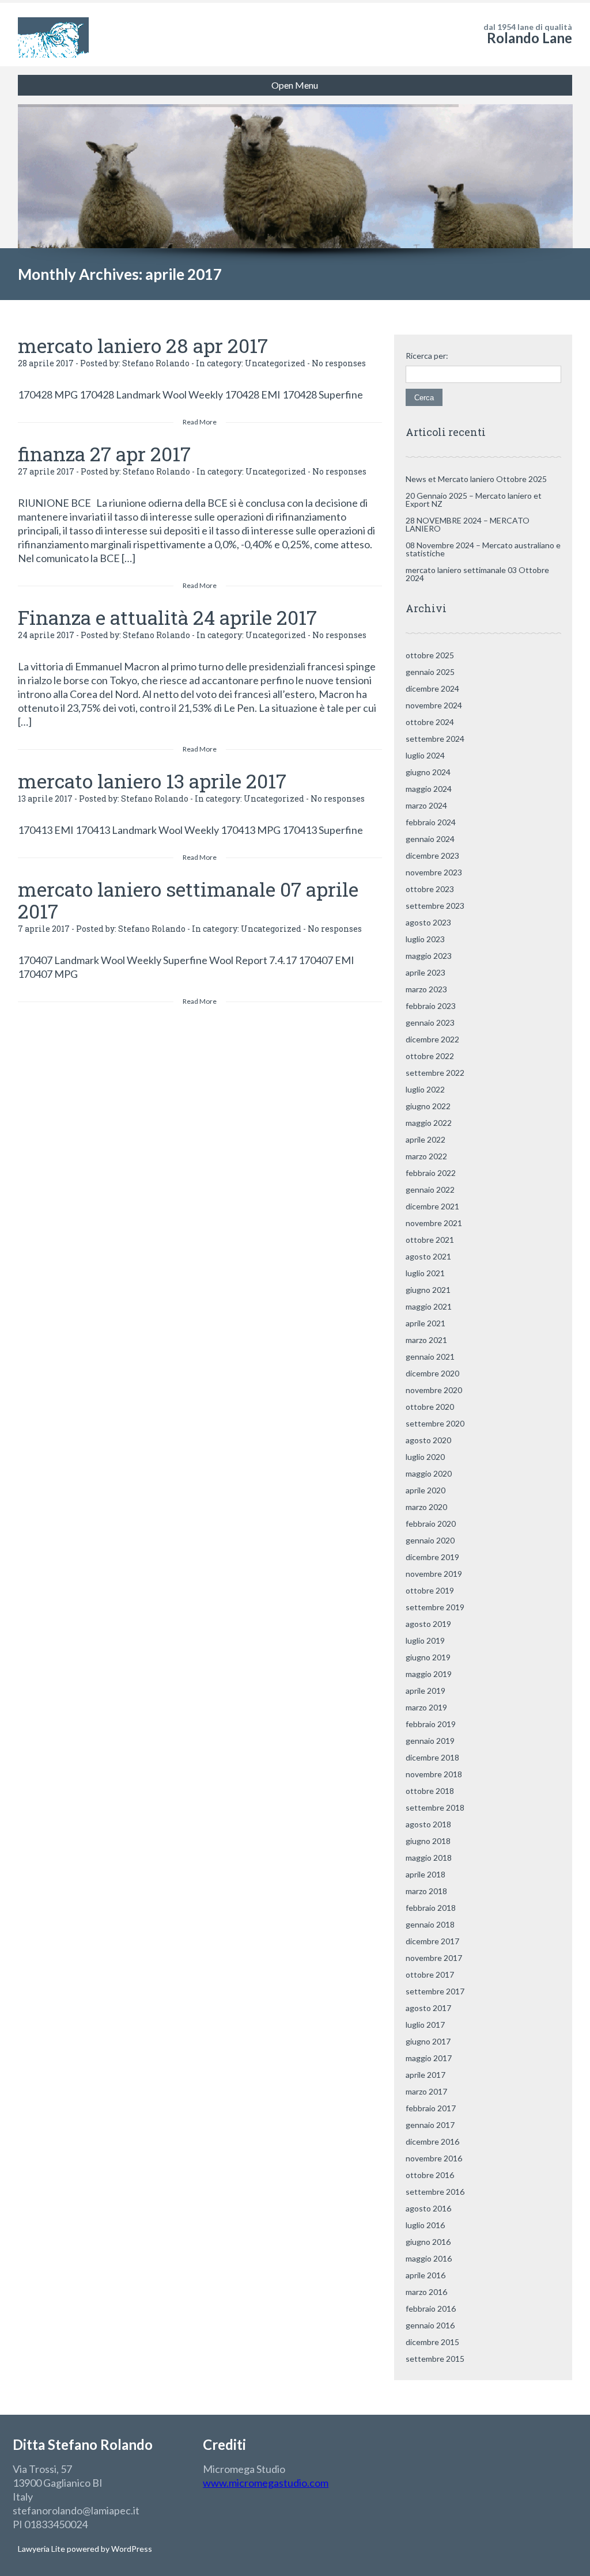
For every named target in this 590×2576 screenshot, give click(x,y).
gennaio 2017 (430, 2125)
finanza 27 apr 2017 (104, 454)
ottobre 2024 (430, 722)
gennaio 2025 (430, 672)
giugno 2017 (428, 2041)
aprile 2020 (426, 1490)
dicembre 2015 (432, 2342)
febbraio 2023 (431, 1006)
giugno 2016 (428, 2242)
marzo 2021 (426, 1340)
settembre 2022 (435, 1073)
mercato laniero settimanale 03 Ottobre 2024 (477, 574)
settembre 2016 (435, 2192)
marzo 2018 (426, 1891)
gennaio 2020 (430, 1540)
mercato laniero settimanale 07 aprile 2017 (188, 900)
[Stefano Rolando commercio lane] (53, 35)
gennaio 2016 (430, 2325)
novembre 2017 (434, 1958)
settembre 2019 (435, 1607)
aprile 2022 (426, 1139)
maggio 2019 (429, 1674)
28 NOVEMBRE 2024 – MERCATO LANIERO (468, 524)
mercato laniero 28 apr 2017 (143, 345)
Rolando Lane (530, 38)
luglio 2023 (425, 939)
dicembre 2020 (432, 1373)
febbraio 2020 (431, 1524)
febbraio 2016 (431, 2308)
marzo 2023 (426, 989)
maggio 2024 (429, 789)
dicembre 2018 (432, 1757)
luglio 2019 (425, 1640)
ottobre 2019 (430, 1590)
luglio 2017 (425, 2025)
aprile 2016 (426, 2275)
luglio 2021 (425, 1273)
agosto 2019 (428, 1624)
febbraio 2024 (431, 822)
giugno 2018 (428, 1841)
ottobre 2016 (430, 2175)
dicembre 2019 (432, 1557)
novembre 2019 (434, 1574)
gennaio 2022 (430, 1190)
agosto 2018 (428, 1824)
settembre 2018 (435, 1807)
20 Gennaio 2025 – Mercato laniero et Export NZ (474, 500)
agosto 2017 (428, 2008)
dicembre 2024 (432, 688)
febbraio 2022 (431, 1173)
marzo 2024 (426, 805)
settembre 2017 (435, 1991)
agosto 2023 (428, 922)
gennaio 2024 (430, 839)
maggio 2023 (429, 956)
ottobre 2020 (430, 1407)
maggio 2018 (429, 1858)
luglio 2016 (425, 2225)
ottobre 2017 (430, 1974)
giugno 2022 (428, 1106)
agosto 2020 (428, 1440)
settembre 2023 (435, 906)
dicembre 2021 (432, 1206)
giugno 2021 (428, 1290)
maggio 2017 (429, 2058)
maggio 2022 (429, 1123)
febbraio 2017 (431, 2108)
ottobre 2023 (430, 889)
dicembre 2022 (432, 1039)
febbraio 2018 (431, 1908)
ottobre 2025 (430, 655)
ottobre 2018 (430, 1791)
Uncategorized (275, 363)
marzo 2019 (426, 1707)
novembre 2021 (434, 1223)
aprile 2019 (426, 1691)
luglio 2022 (425, 1089)
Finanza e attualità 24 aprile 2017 (167, 617)
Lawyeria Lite (42, 2549)
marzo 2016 (426, 2292)
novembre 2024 (434, 705)
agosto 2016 (428, 2208)
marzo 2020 (426, 1507)
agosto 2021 (428, 1256)
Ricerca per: (427, 356)
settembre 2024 (435, 739)
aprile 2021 (426, 1323)
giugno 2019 (428, 1657)
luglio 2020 (425, 1457)
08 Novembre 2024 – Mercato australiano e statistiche (483, 549)
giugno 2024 (428, 772)
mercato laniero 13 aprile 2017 (152, 781)
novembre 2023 (434, 872)
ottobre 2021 (430, 1240)
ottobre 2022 (430, 1056)
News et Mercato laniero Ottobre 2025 (476, 479)
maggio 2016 (429, 2258)
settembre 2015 (435, 2359)
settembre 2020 (435, 1423)
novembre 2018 (434, 1774)
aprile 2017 (426, 2075)
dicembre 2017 (432, 1941)
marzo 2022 (426, 1156)
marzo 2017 (426, 2091)
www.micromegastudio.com (266, 2483)
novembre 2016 (434, 2158)
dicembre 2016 (432, 2141)
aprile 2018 (426, 1874)
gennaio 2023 (430, 1023)
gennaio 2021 (430, 1357)
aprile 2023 (426, 972)
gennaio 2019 (430, 1741)
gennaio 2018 (430, 1924)
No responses (339, 363)
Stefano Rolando (156, 363)
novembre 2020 (434, 1390)
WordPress (131, 2549)
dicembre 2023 (432, 855)
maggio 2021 (429, 1306)
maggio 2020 (429, 1473)
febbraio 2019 (431, 1724)
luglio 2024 (425, 755)
